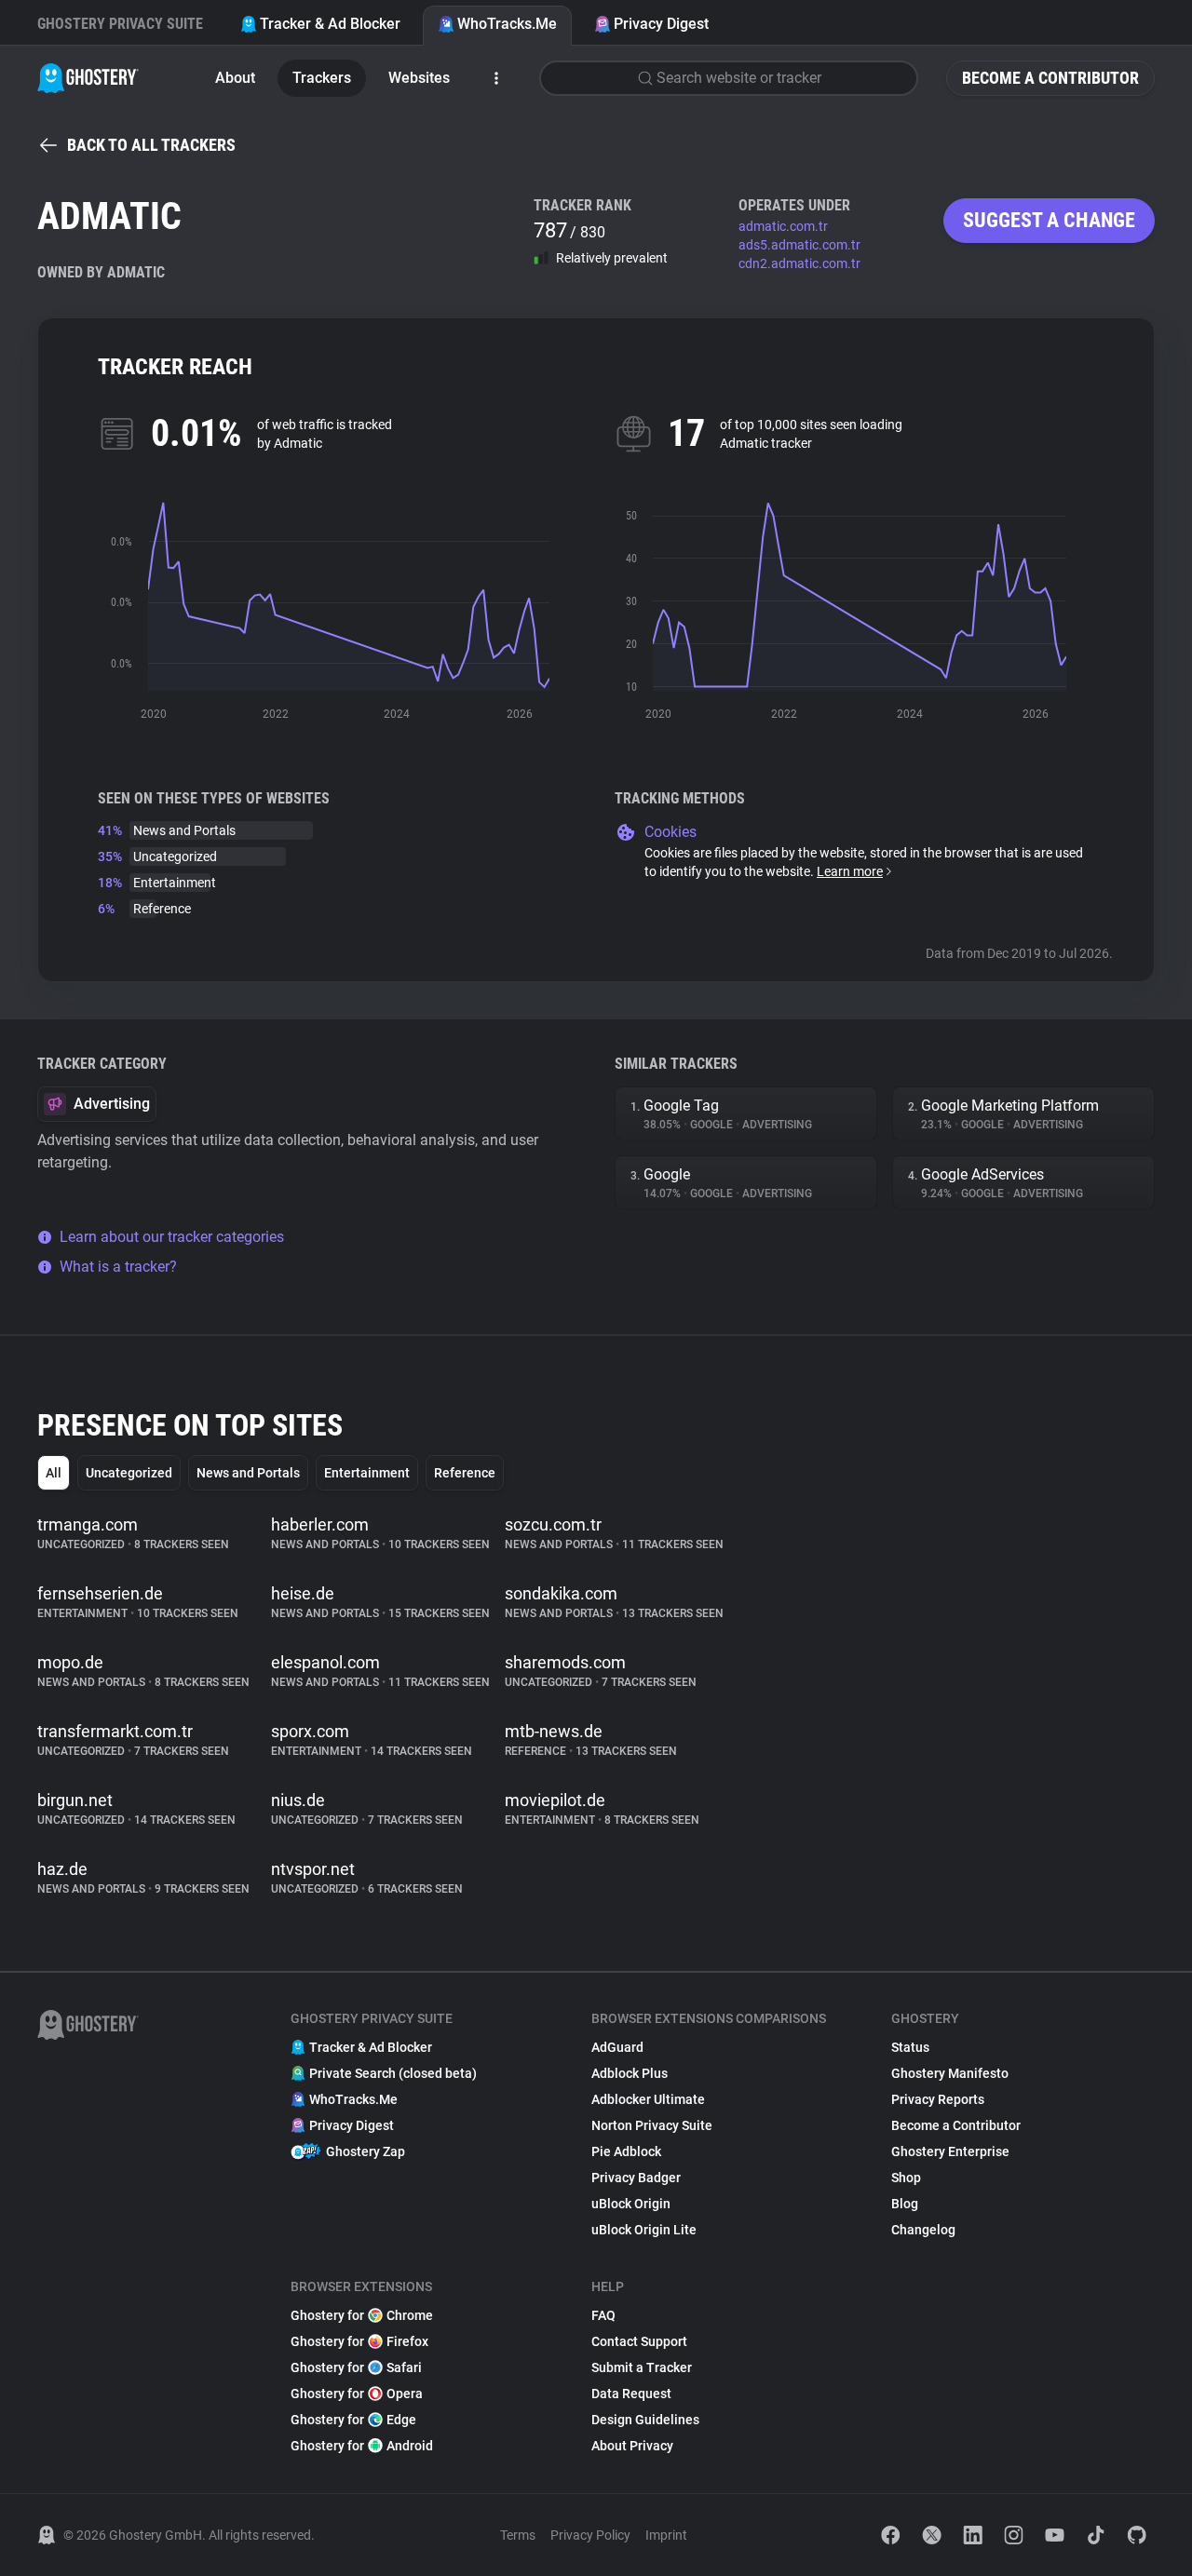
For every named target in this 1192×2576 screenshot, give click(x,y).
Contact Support (639, 2341)
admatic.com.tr (783, 226)
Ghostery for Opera (357, 2394)
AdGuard (617, 2047)
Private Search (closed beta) (393, 2073)
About (235, 78)
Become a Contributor (1050, 78)
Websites (419, 78)
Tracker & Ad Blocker (330, 24)
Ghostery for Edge (353, 2420)
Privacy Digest (661, 24)
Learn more (850, 871)
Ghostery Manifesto (950, 2073)
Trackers (322, 78)
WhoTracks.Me (507, 24)
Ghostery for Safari (356, 2367)
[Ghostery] (88, 78)
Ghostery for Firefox (359, 2341)
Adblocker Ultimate (648, 2099)
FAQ (603, 2315)
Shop (906, 2178)
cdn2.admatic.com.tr (799, 263)
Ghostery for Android (362, 2446)
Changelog (923, 2230)
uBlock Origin (631, 2204)
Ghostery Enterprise (950, 2151)
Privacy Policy (590, 2535)
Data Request (631, 2394)
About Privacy (632, 2446)
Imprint (666, 2535)
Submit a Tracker (642, 2367)
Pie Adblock (626, 2151)
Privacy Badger (636, 2178)
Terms (518, 2535)
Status (910, 2047)
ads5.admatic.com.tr (799, 245)
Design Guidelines (645, 2420)
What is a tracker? (118, 1267)
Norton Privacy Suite (652, 2125)
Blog (905, 2204)
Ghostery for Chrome (362, 2315)
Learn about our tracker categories (172, 1237)
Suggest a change (1049, 220)
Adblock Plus (630, 2073)
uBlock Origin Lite (644, 2230)
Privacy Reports (938, 2099)
